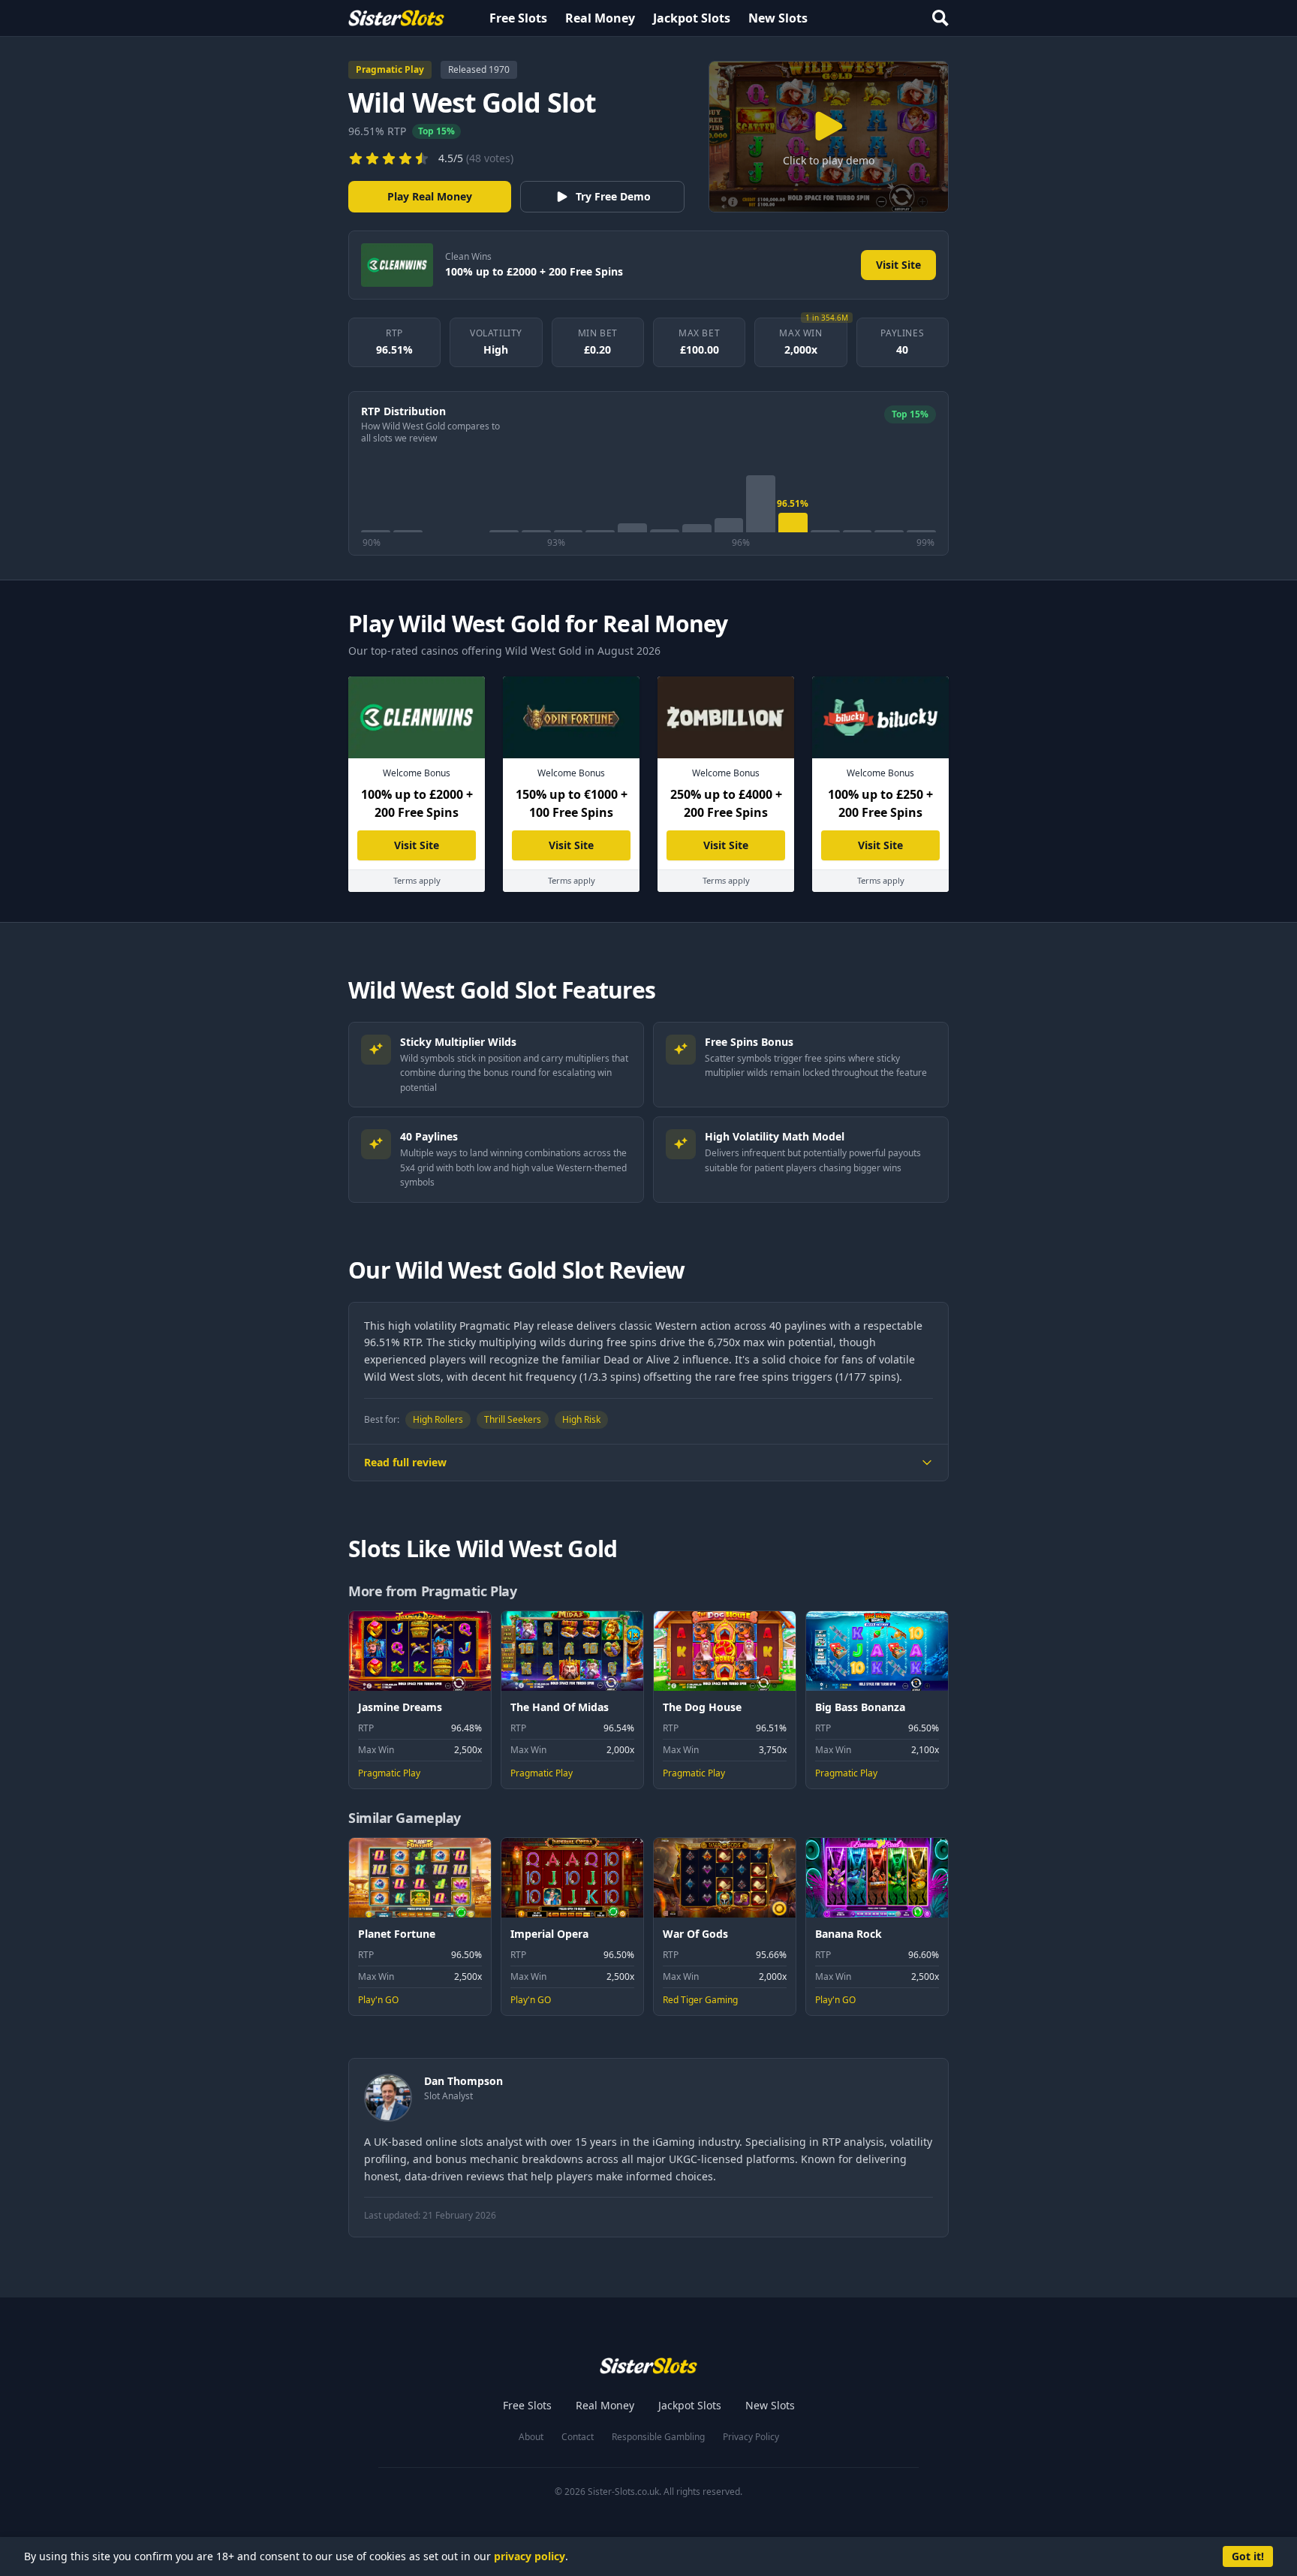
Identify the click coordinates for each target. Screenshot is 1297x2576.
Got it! (1248, 2556)
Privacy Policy (751, 2437)
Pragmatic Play (390, 69)
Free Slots (518, 18)
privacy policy (530, 2556)
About (531, 2437)
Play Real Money (430, 196)
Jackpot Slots (692, 18)
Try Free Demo (613, 196)
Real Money (600, 18)
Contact (578, 2437)
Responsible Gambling (658, 2437)
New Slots (778, 18)
